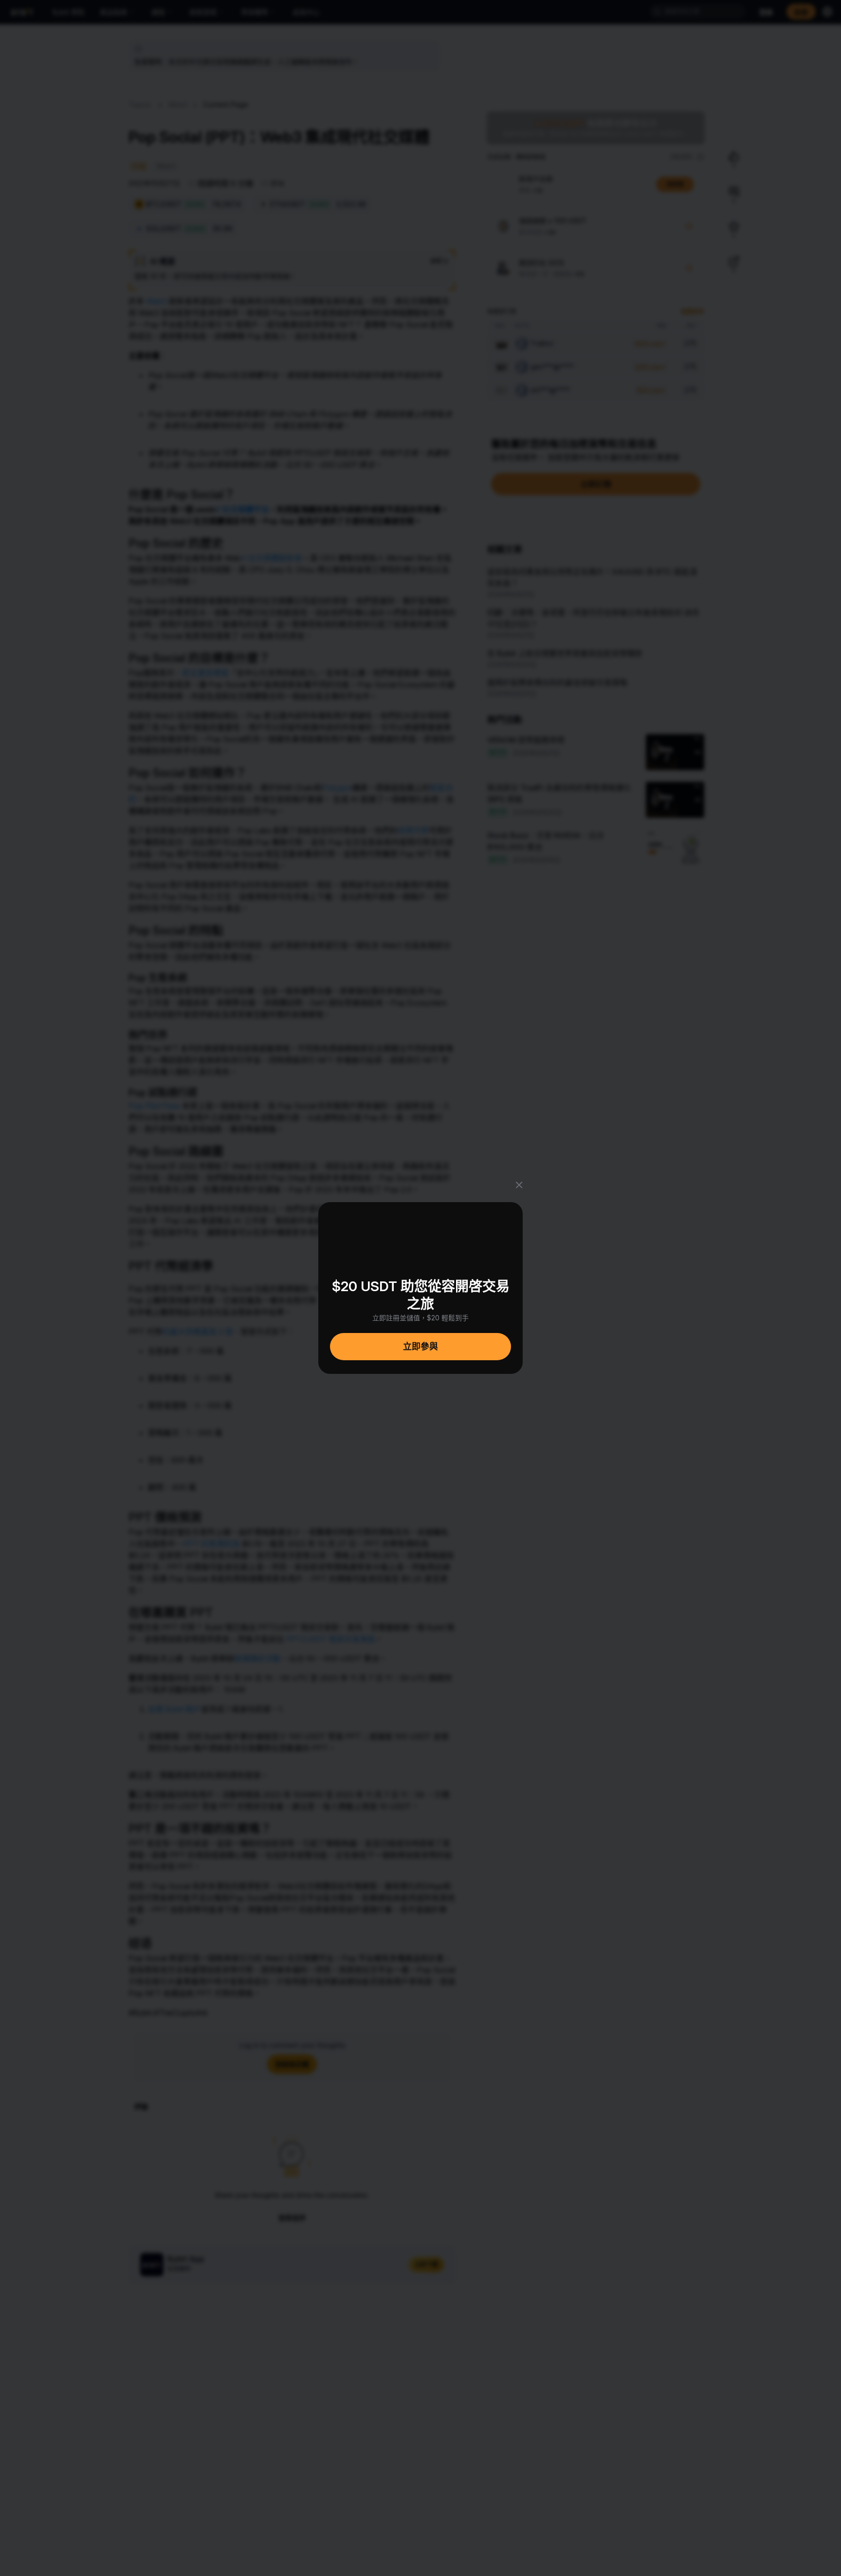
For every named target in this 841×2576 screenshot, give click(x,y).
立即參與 (420, 1346)
